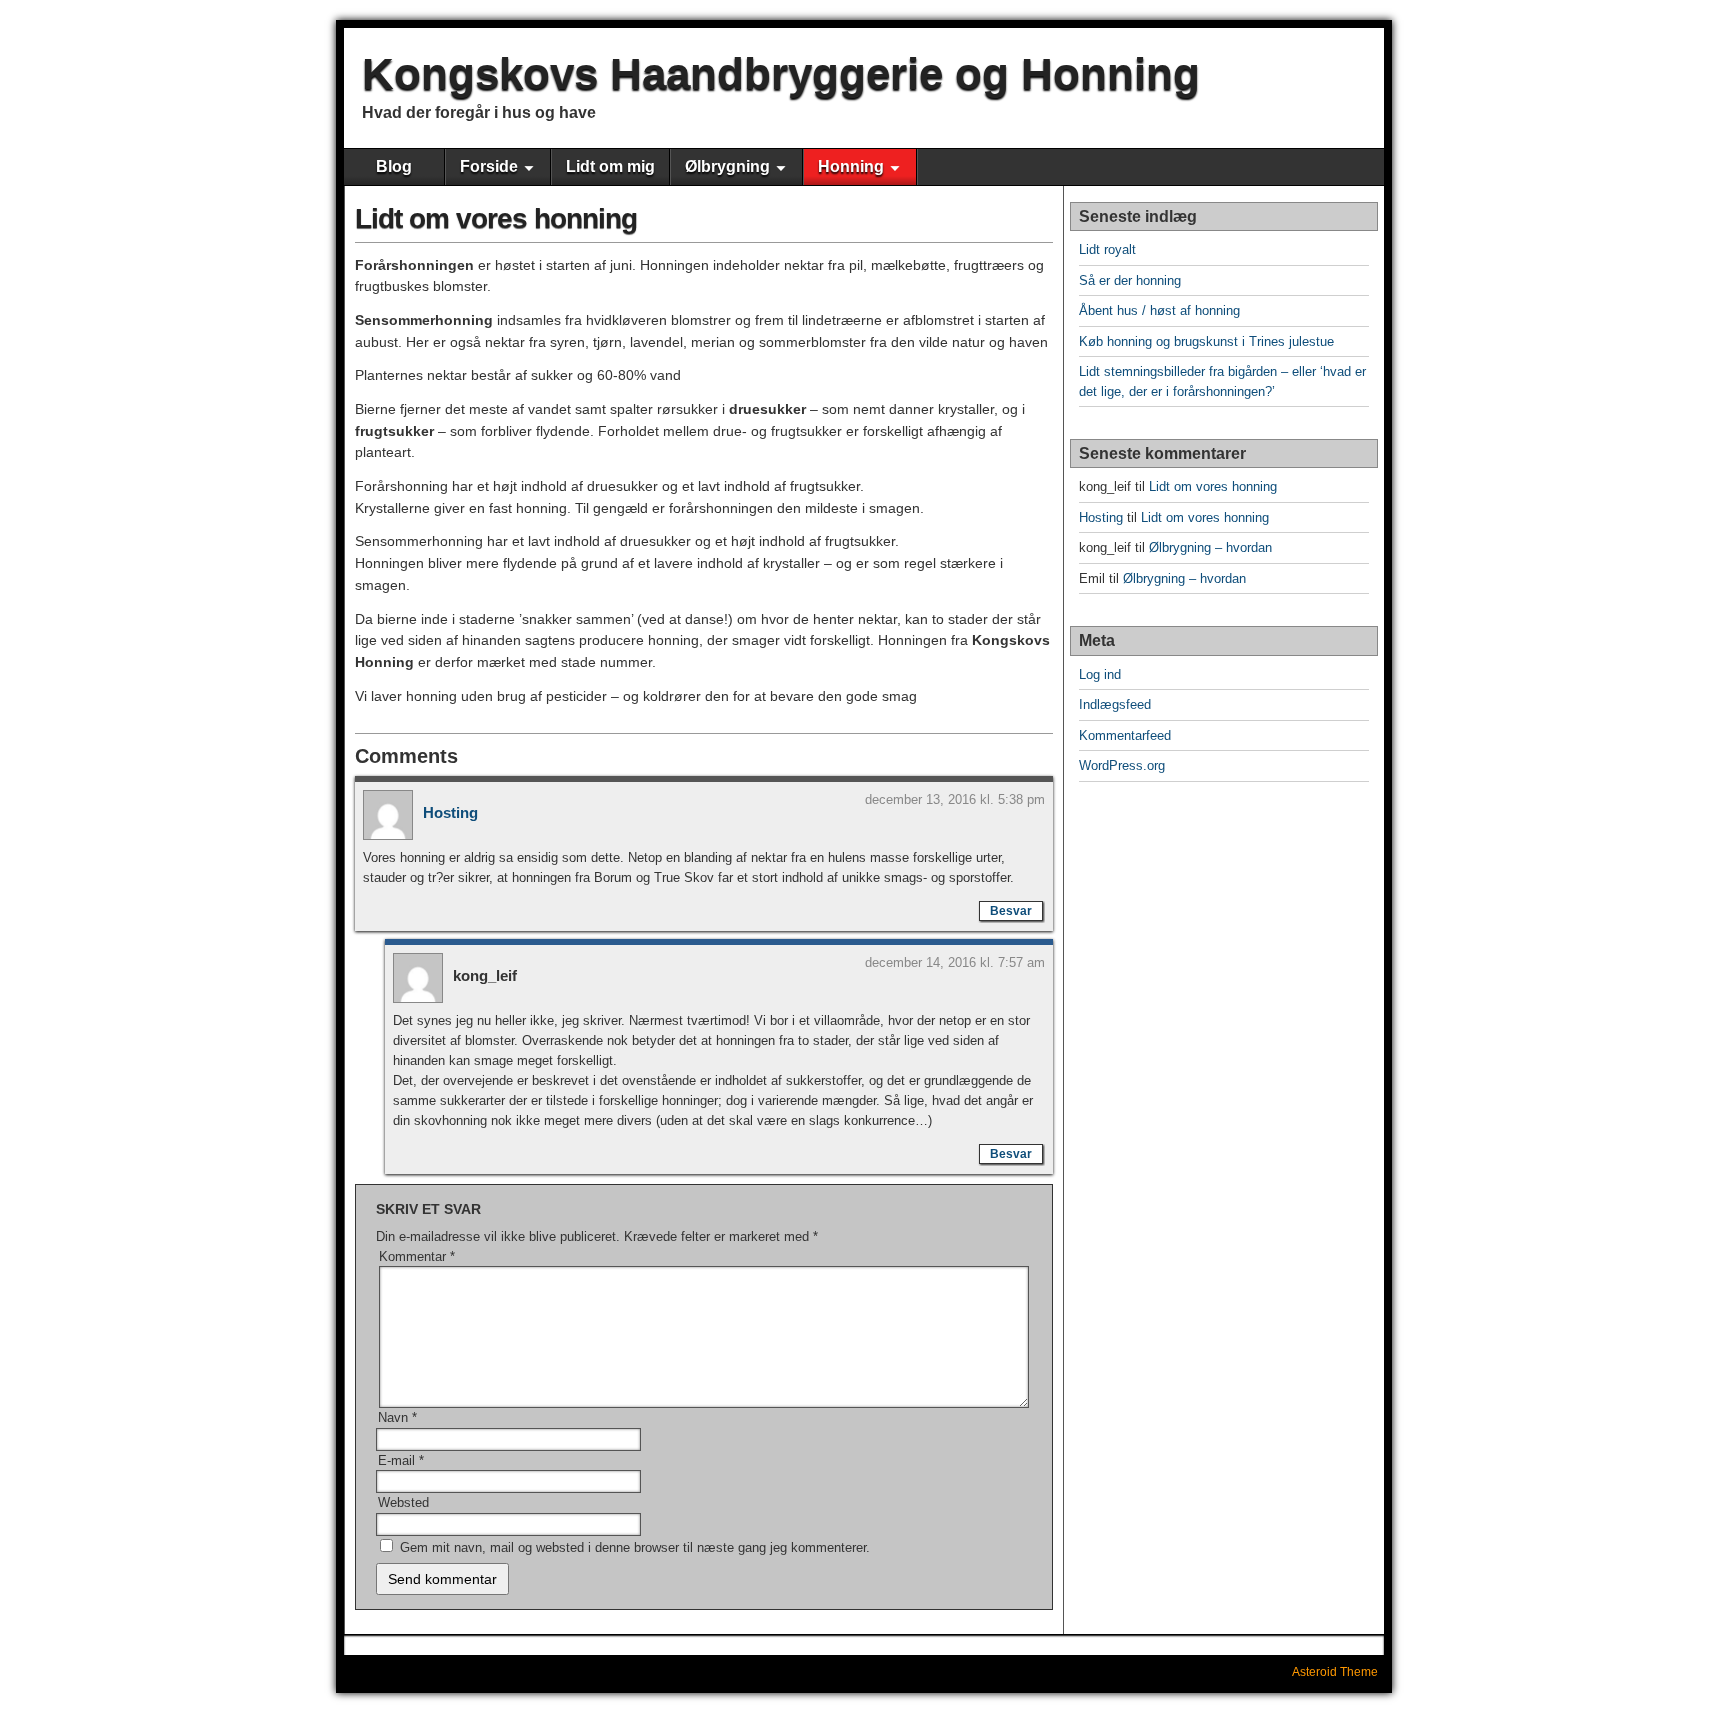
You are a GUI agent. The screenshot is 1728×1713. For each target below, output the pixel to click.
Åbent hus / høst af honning (1159, 310)
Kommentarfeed (1125, 735)
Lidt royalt (1107, 249)
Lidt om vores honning (496, 218)
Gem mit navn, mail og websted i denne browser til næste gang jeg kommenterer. (635, 1547)
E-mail (401, 1460)
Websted (403, 1502)
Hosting (450, 812)
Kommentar (417, 1256)
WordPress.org (1122, 765)
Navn (397, 1417)
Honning (851, 166)
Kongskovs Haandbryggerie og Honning (781, 73)
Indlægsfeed (1115, 704)
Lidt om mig (610, 166)
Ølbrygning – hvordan (1210, 547)
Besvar (1011, 911)
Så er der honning (1130, 280)
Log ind (1100, 674)
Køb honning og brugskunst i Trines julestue (1206, 341)
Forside (489, 166)
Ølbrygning (727, 166)
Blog (394, 166)
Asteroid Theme (1335, 1672)
